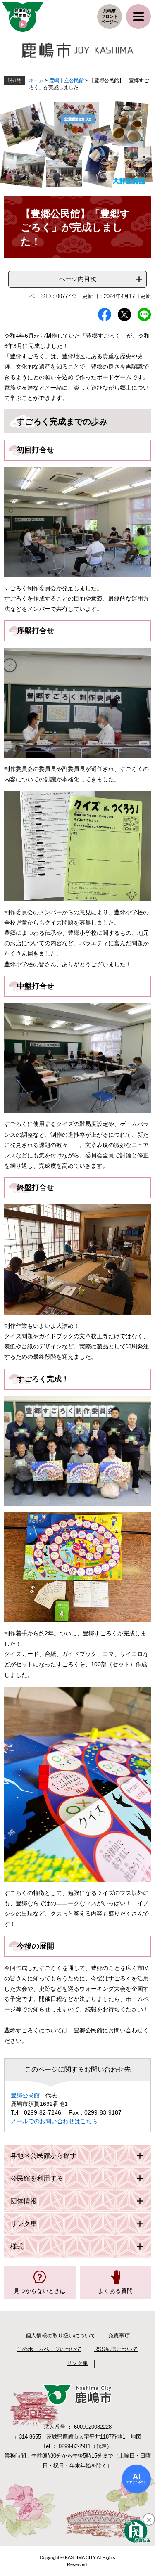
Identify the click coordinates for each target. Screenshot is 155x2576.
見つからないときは (40, 2291)
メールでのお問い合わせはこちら (54, 2121)
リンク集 (24, 2224)
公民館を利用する (37, 2178)
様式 (17, 2246)
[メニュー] (138, 17)
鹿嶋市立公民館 (67, 80)
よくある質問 (115, 2291)
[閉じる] (149, 2519)
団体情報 (24, 2201)
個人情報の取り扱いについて (61, 2336)
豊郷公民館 (25, 2095)
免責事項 (119, 2336)
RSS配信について (116, 2349)
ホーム (36, 80)
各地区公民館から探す (43, 2156)
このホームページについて (49, 2349)
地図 (136, 2437)
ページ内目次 (78, 279)
